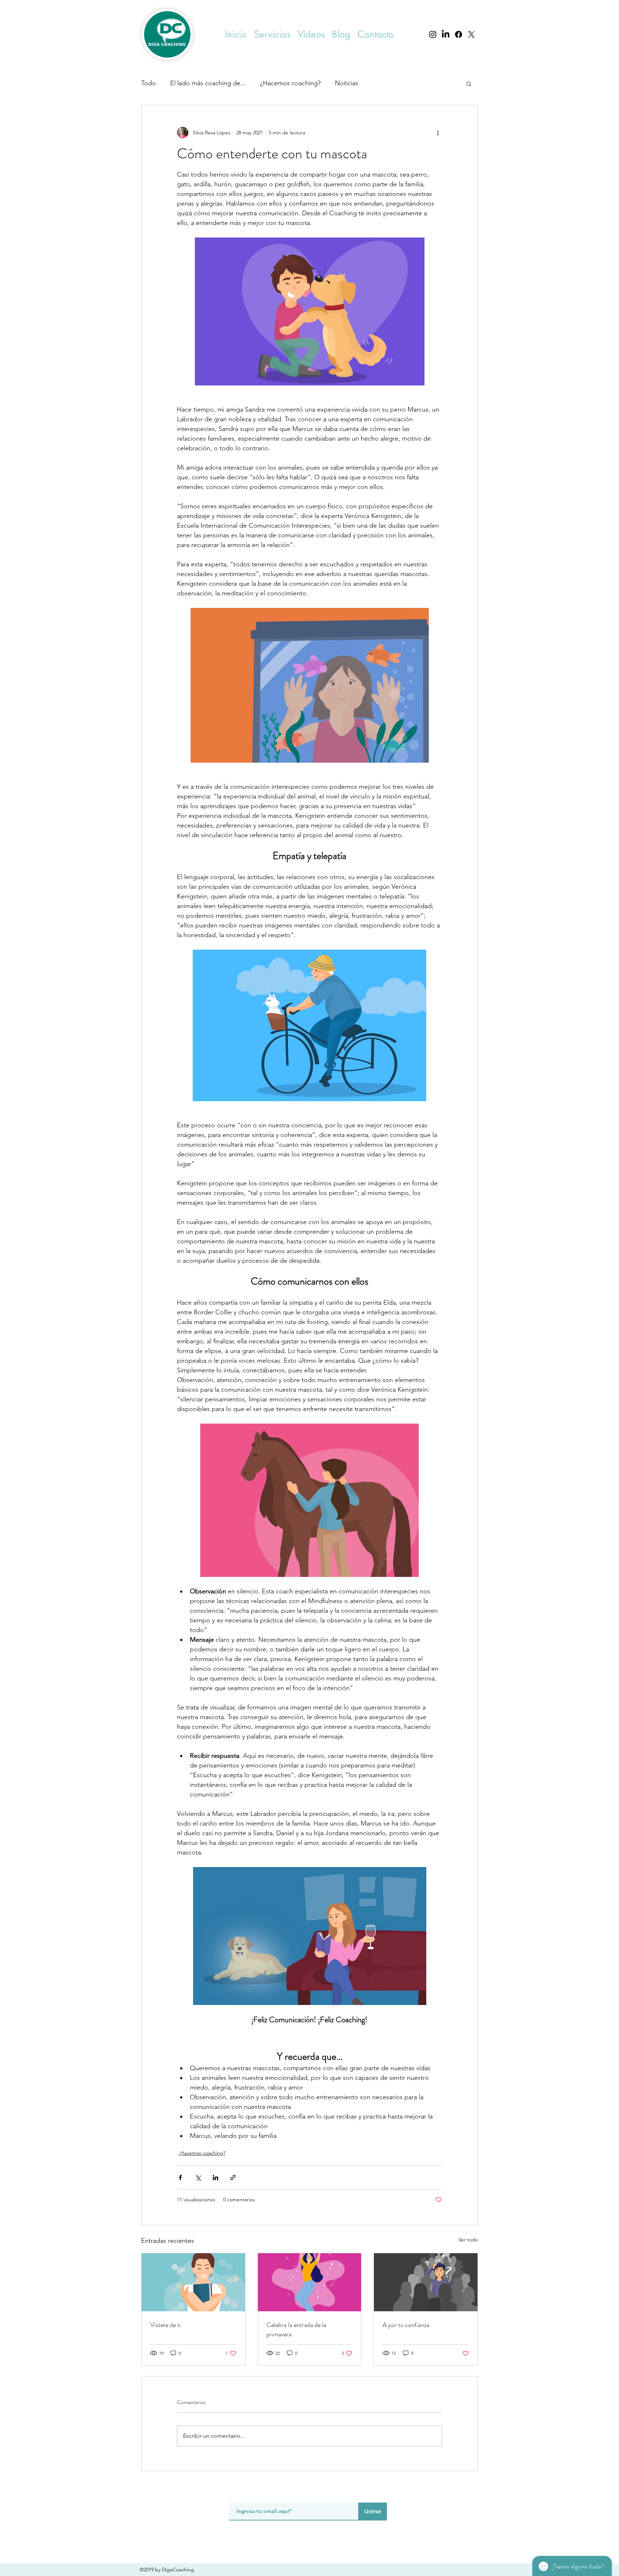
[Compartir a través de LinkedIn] (215, 2177)
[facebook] (459, 34)
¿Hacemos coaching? (290, 83)
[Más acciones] (438, 133)
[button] (272, 35)
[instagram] (433, 34)
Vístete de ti (165, 2325)
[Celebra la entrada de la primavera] (310, 2282)
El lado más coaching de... (208, 83)
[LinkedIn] (446, 34)
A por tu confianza (406, 2325)
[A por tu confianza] (426, 2282)
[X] (471, 34)
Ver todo (468, 2240)
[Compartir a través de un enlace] (233, 2177)
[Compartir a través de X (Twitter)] (198, 2177)
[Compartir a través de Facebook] (180, 2177)
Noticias (347, 83)
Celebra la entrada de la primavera (296, 2330)
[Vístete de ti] (193, 2282)
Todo (148, 83)
